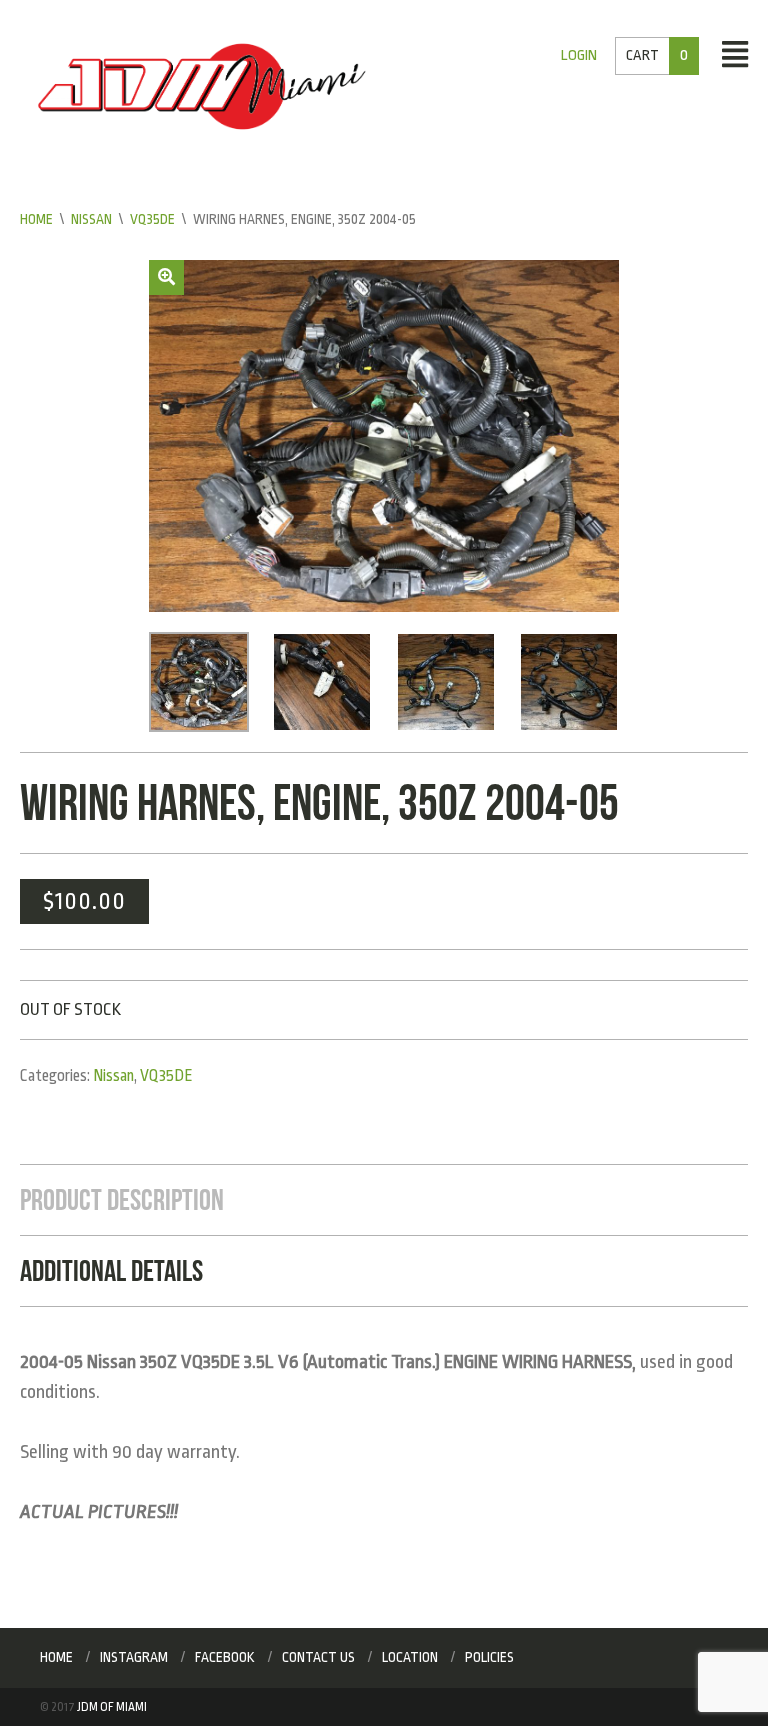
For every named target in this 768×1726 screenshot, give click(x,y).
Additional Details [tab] (111, 1270)
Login (579, 55)
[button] (166, 277)
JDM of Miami (112, 1707)
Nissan (91, 219)
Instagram (134, 1657)
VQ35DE (152, 219)
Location (410, 1657)
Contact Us (318, 1657)
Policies (489, 1657)
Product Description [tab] (122, 1199)
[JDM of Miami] (202, 86)
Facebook (225, 1657)
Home (36, 219)
